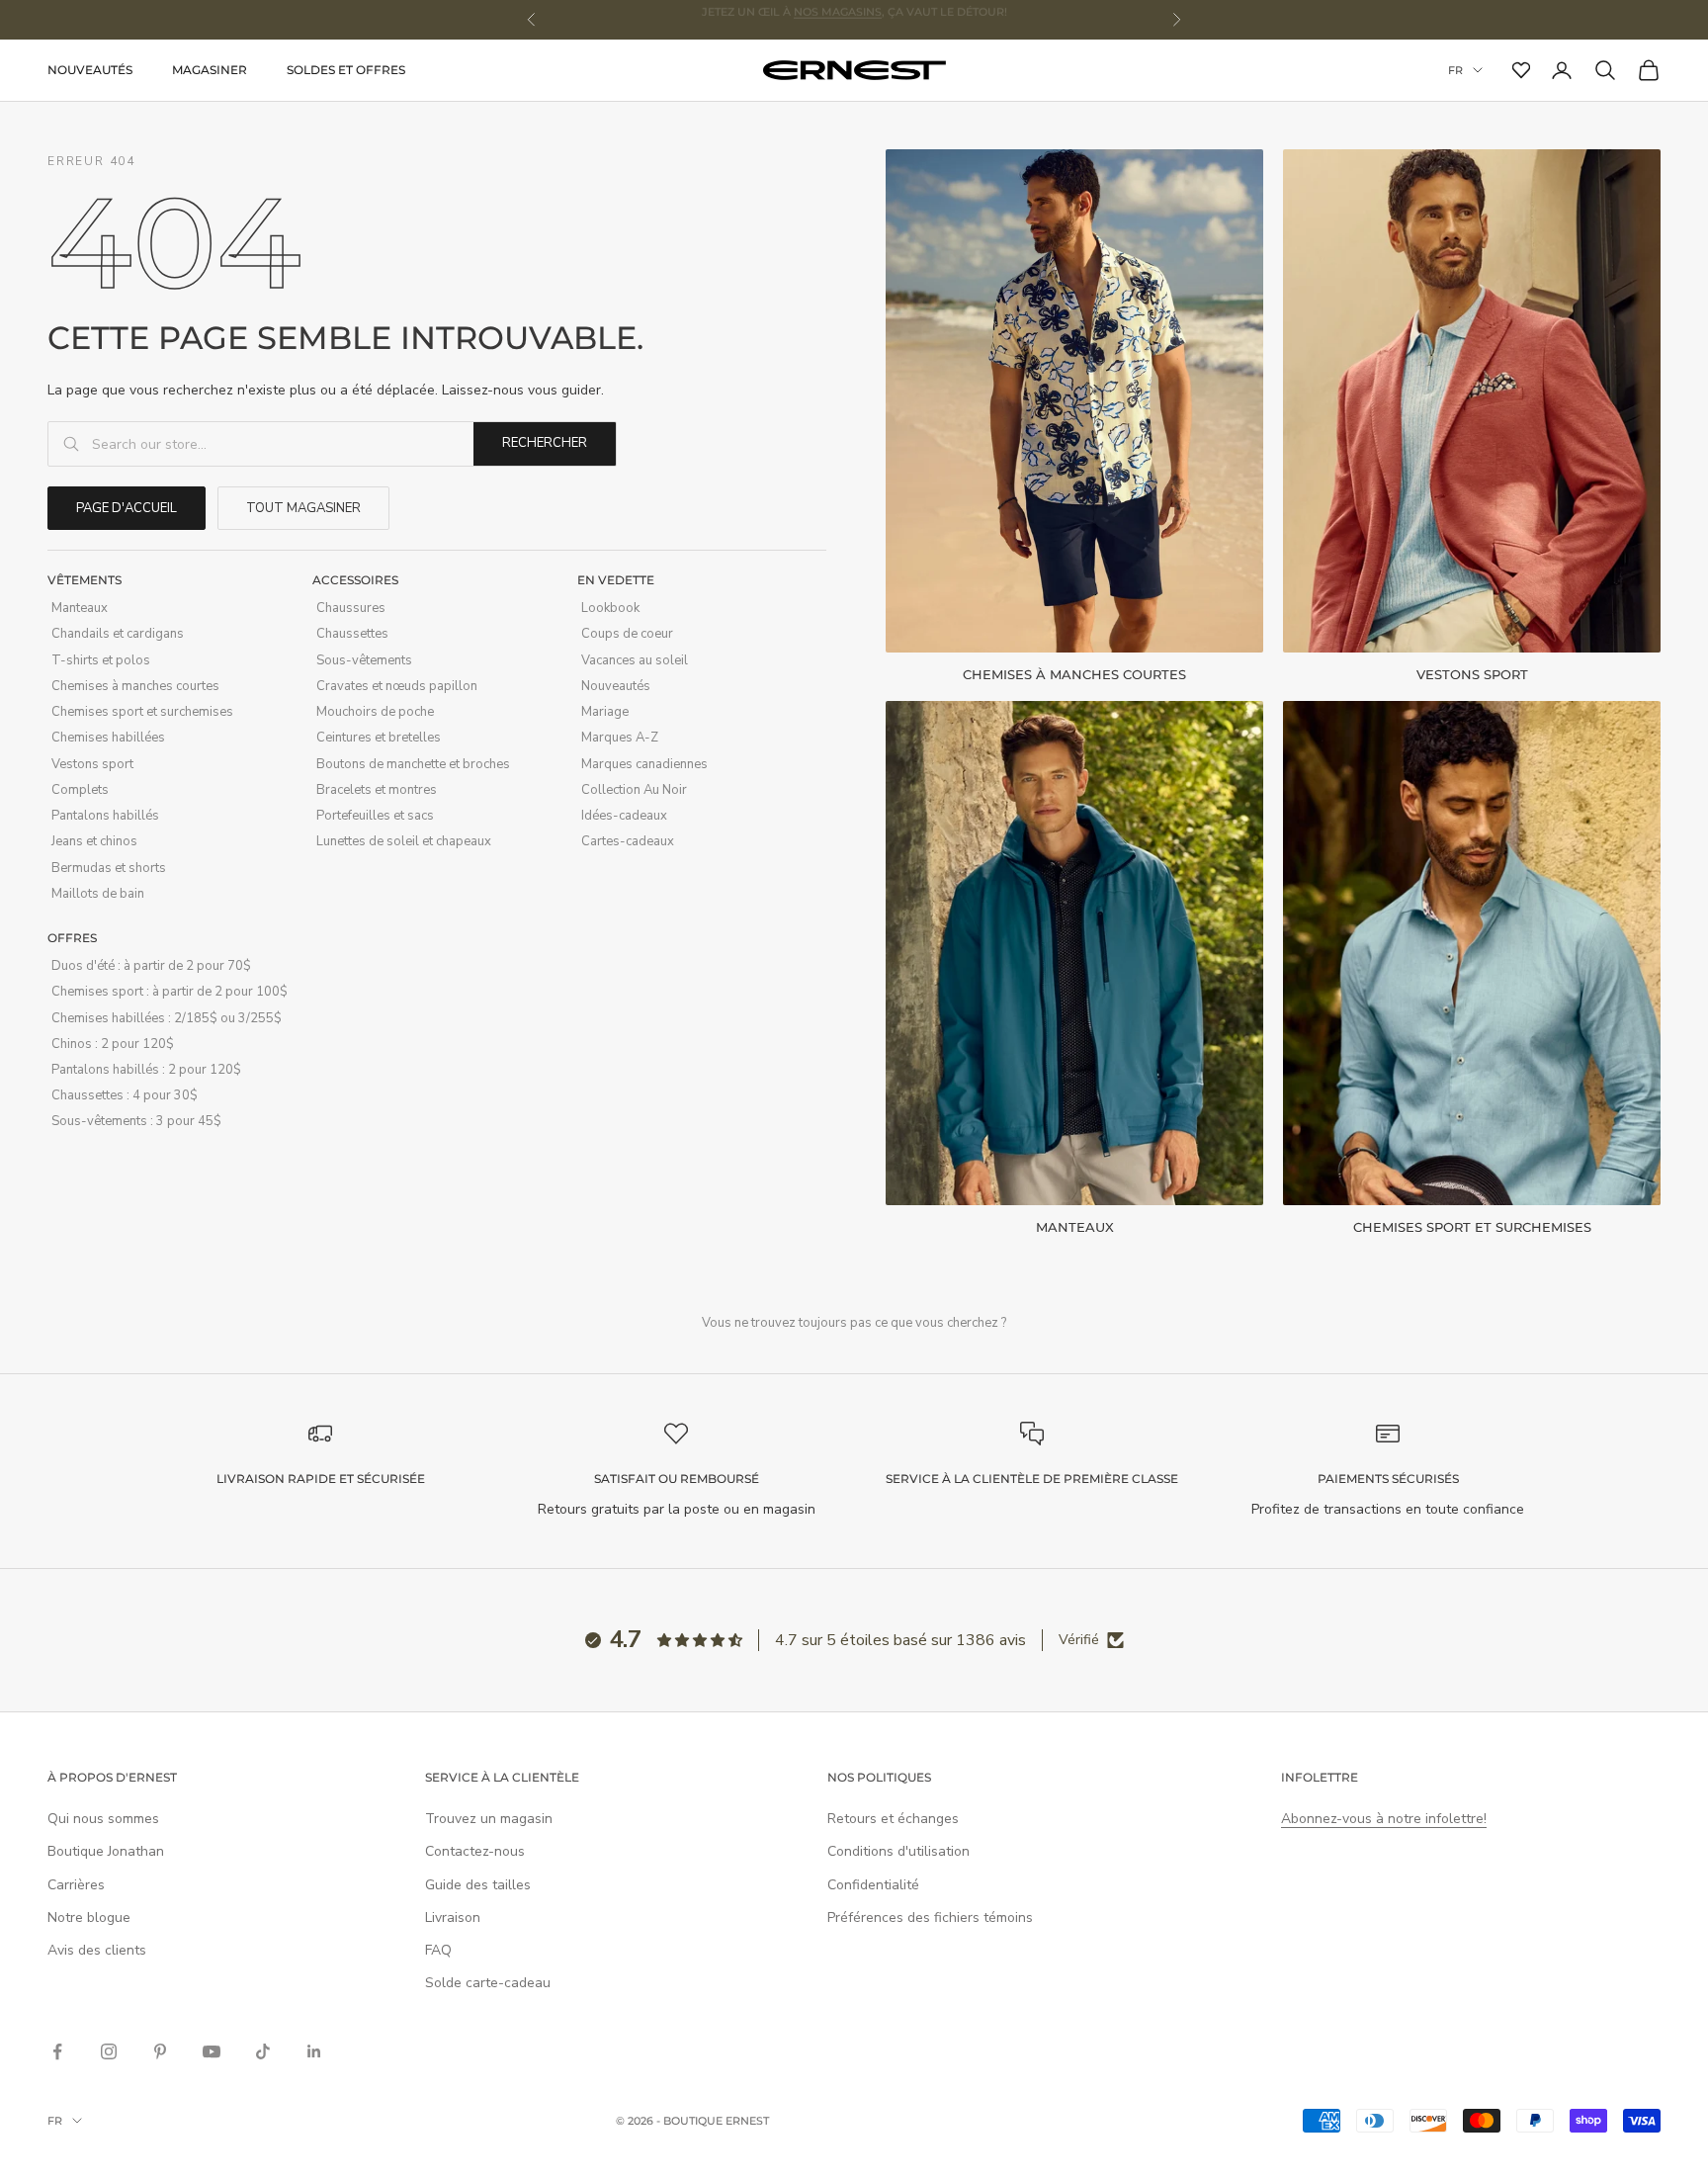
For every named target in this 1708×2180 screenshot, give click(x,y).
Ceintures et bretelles (379, 738)
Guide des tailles (478, 1885)
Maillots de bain (98, 894)
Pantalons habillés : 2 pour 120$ (146, 1070)
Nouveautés (90, 70)
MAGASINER (210, 70)
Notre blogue (89, 1918)
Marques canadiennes (644, 764)
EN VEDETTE (616, 580)
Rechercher (545, 443)
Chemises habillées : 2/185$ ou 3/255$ (167, 1018)
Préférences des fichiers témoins (930, 1918)
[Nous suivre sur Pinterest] (160, 2051)
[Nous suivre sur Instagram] (109, 2051)
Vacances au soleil (635, 660)
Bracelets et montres (377, 790)
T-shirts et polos (101, 660)
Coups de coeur (627, 634)
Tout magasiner (303, 508)
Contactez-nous (475, 1851)
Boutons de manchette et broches (413, 764)
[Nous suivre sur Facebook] (57, 2051)
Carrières (76, 1885)
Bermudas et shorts (109, 868)
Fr (1455, 70)
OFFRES (72, 938)
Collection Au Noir (634, 790)
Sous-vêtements (364, 660)
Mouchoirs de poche (375, 712)
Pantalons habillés (105, 816)
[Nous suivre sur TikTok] (263, 2051)
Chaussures (351, 608)
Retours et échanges (893, 1819)
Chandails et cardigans (118, 634)
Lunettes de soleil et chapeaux (404, 841)
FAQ (438, 1950)
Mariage (605, 712)
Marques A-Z (620, 738)
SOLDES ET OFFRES (346, 70)
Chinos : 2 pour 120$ (113, 1044)
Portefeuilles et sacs (375, 816)
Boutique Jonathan (106, 1851)
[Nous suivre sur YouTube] (212, 2051)
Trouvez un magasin (489, 1819)
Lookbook (610, 608)
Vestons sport (92, 764)
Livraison (453, 1918)
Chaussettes (352, 634)
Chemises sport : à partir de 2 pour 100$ (170, 992)
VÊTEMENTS (85, 580)
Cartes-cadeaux (628, 841)
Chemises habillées (108, 738)
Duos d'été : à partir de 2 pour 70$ (151, 966)
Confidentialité (873, 1885)
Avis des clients (97, 1950)
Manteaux (80, 608)
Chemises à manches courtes (135, 686)
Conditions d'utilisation (898, 1851)
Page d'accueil (127, 508)
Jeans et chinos (94, 841)
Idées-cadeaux (624, 816)
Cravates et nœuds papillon (397, 686)
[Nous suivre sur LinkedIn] (314, 2051)
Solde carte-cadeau (488, 1983)
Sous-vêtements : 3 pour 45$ (136, 1121)
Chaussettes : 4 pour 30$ (125, 1095)
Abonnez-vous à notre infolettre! (1384, 1819)
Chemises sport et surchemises (142, 712)
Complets (80, 790)
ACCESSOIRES (355, 580)
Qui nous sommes (103, 1819)
